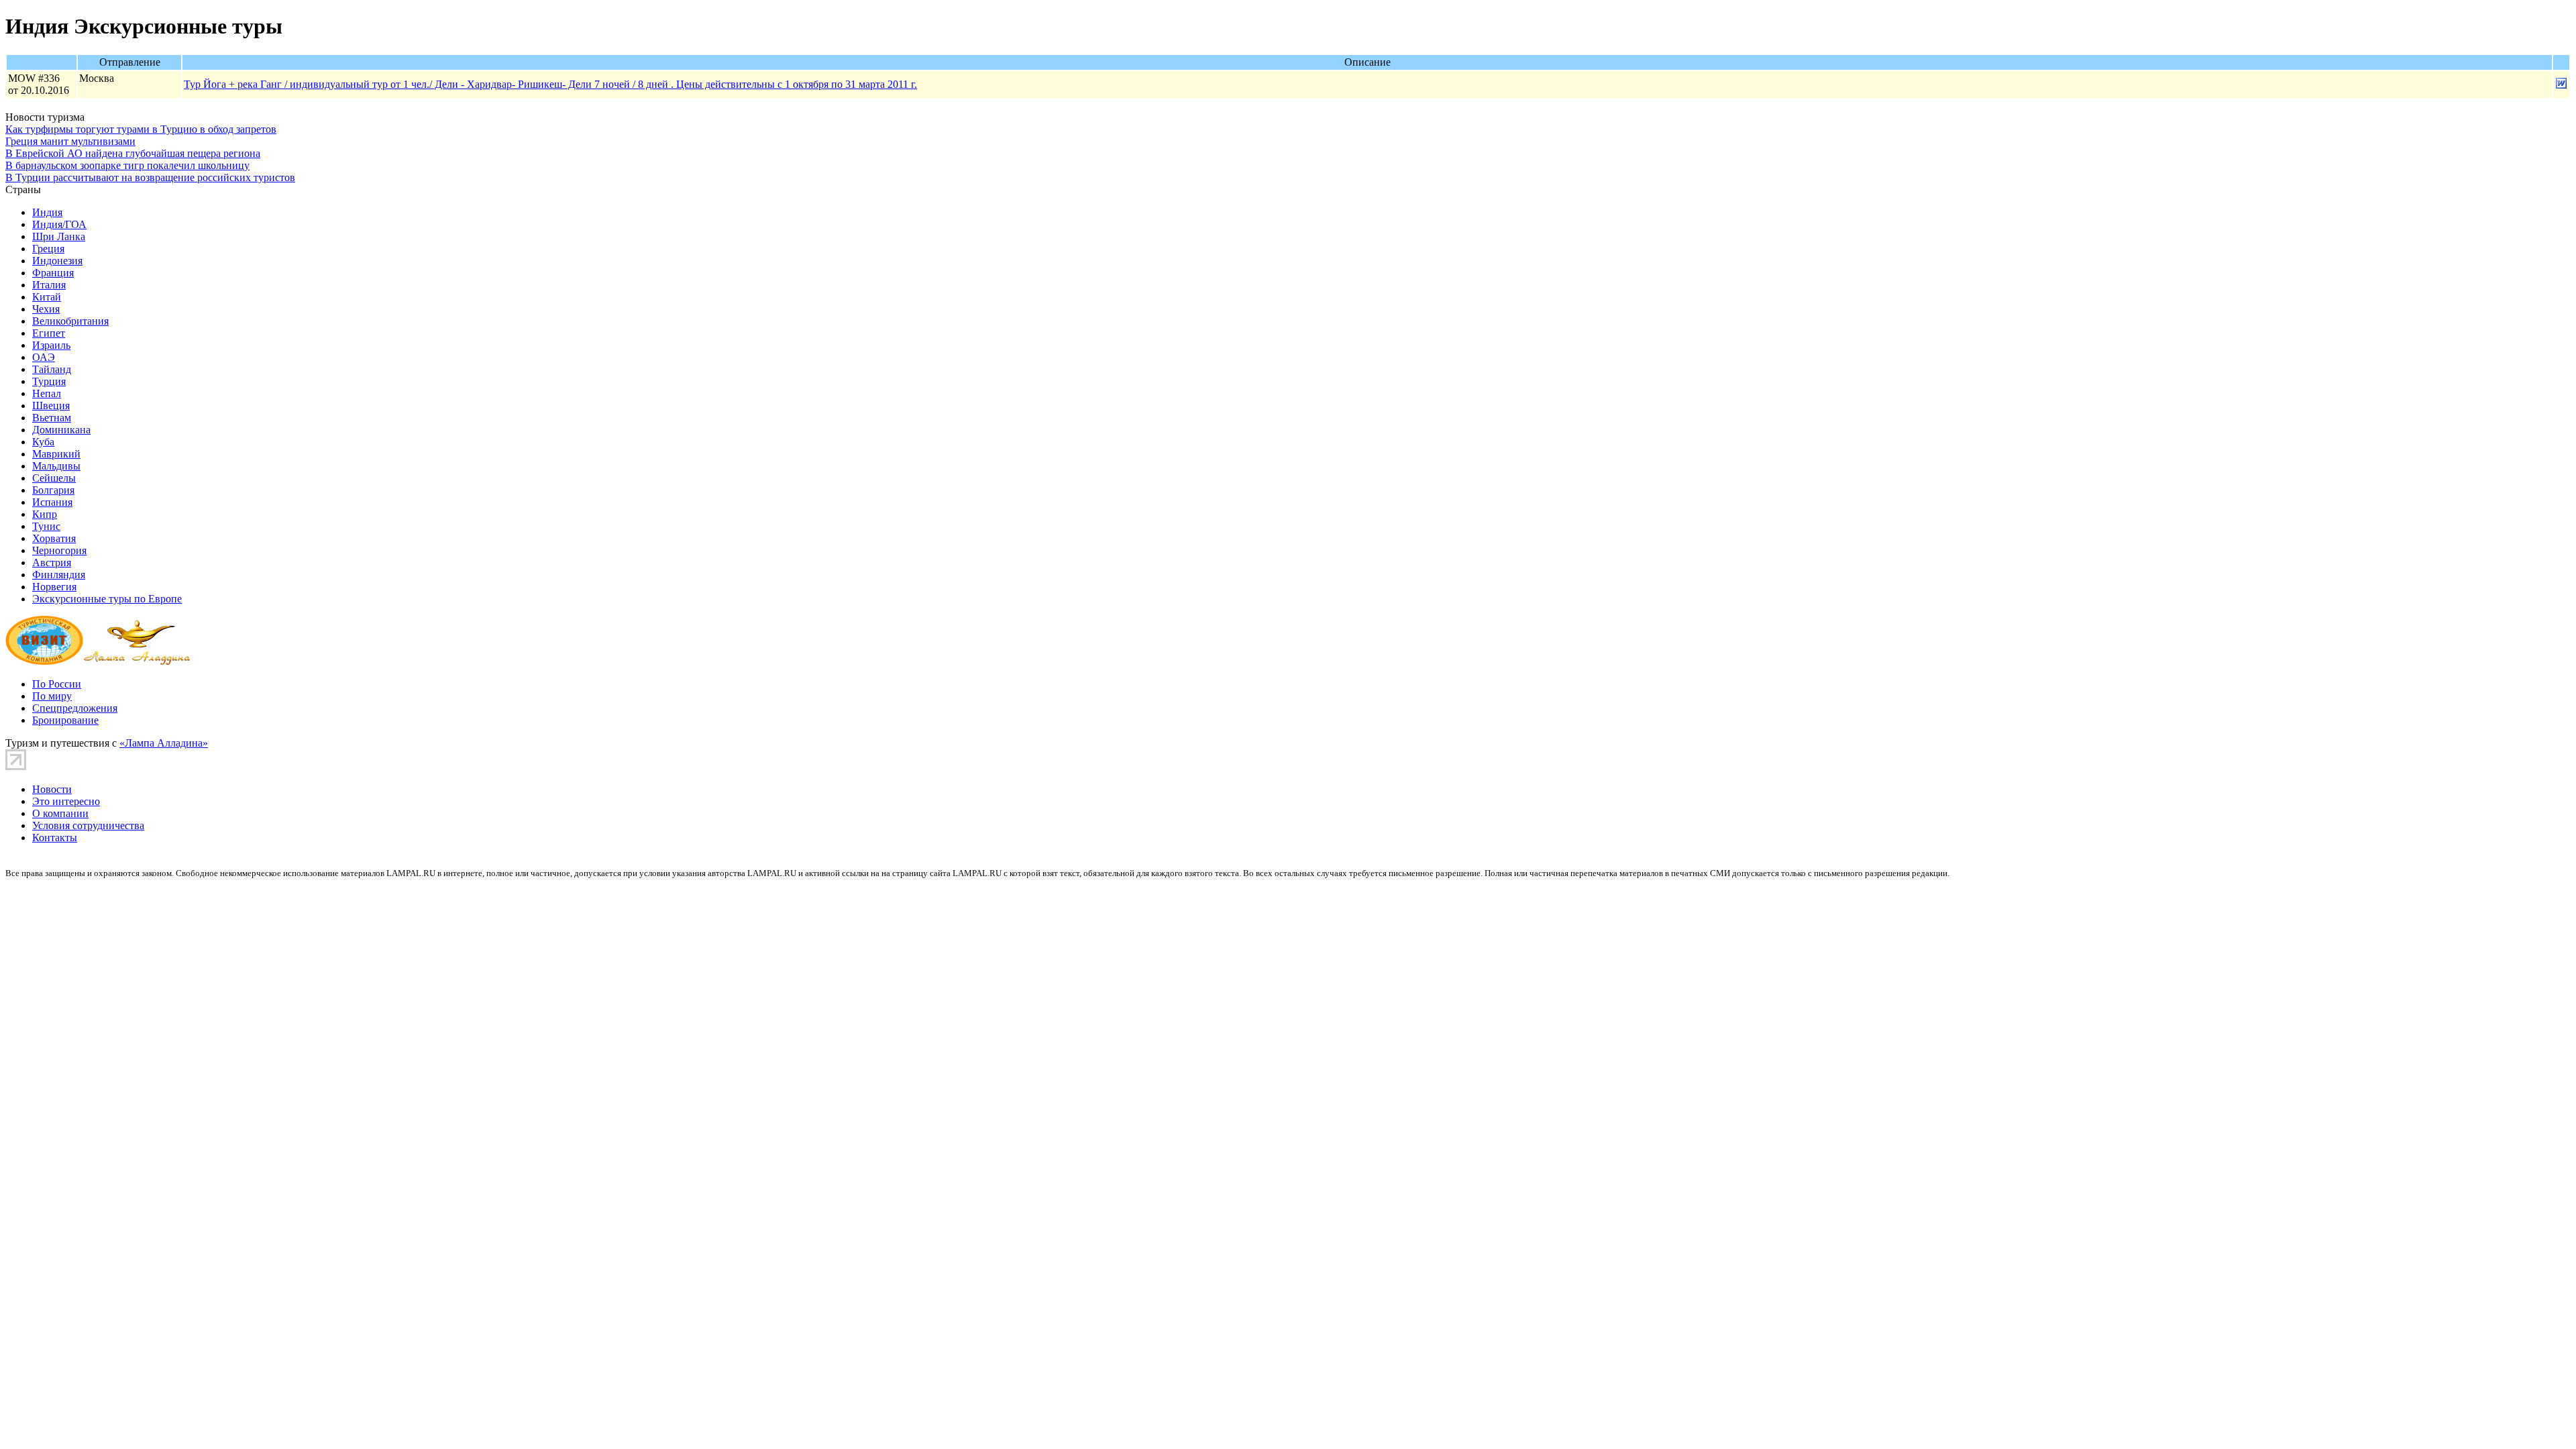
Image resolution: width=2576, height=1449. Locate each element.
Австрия (52, 562)
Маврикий (56, 454)
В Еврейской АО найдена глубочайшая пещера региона (133, 153)
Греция (48, 249)
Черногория (59, 550)
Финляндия (59, 575)
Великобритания (70, 321)
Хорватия (54, 538)
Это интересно (66, 801)
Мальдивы (56, 466)
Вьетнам (52, 418)
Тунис (46, 526)
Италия (49, 285)
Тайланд (52, 369)
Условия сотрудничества (88, 825)
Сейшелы (54, 478)
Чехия (46, 309)
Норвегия (54, 587)
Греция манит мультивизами (70, 141)
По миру (52, 696)
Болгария (53, 490)
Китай (47, 297)
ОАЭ (44, 357)
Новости (52, 789)
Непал (47, 393)
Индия (47, 212)
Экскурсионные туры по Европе (107, 599)
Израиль (51, 345)
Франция (53, 273)
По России (57, 684)
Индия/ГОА (59, 224)
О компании (60, 813)
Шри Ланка (59, 236)
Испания (52, 502)
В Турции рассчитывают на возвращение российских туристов (150, 177)
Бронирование (65, 720)
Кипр (45, 514)
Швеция (51, 406)
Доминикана (61, 430)
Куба (43, 442)
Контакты (55, 838)
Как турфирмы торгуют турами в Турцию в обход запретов (141, 129)
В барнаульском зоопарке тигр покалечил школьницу (127, 165)
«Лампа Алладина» (164, 743)
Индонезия (57, 261)
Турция (49, 381)
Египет (49, 333)
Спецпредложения (75, 708)
